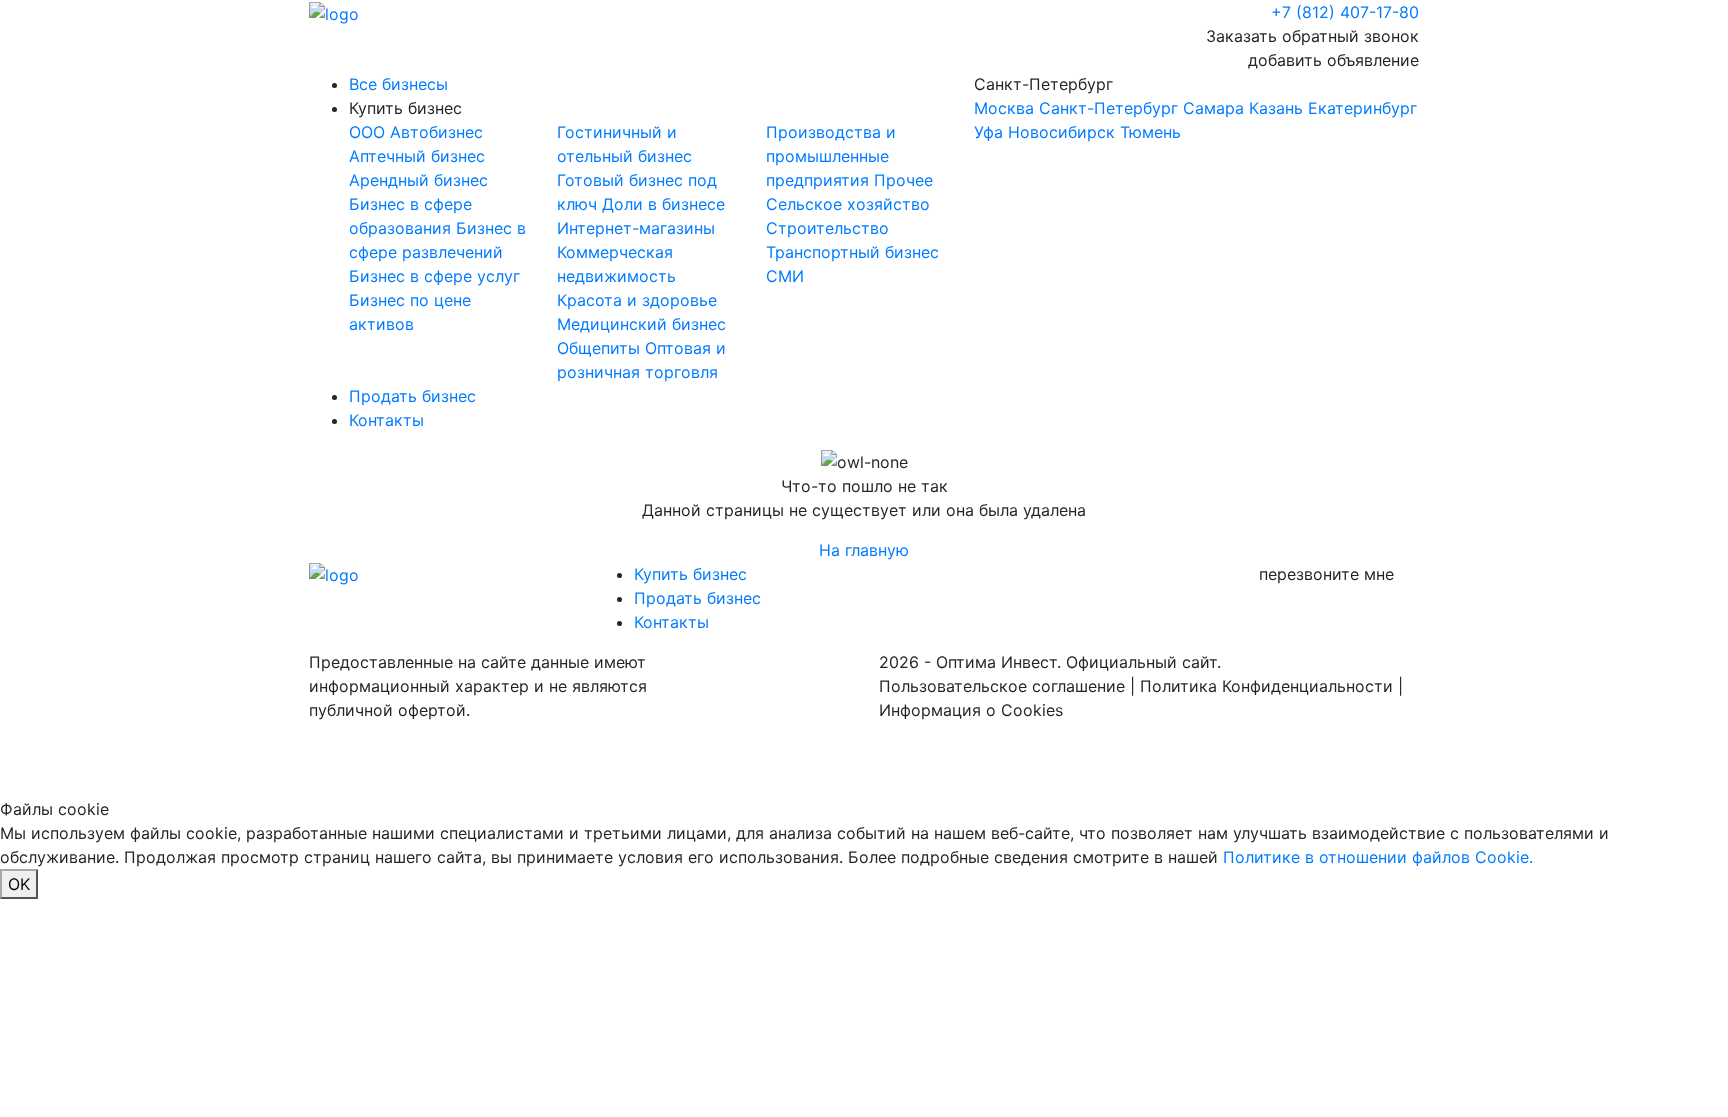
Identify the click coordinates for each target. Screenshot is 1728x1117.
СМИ (785, 276)
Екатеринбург (1362, 108)
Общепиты (601, 348)
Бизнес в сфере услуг (434, 276)
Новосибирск (1061, 132)
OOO (369, 132)
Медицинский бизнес (641, 324)
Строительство (827, 228)
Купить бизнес (405, 108)
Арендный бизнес (418, 180)
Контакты (386, 420)
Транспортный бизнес (852, 252)
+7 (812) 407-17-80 (1345, 12)
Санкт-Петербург (1195, 108)
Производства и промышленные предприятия (831, 156)
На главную (864, 550)
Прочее (903, 180)
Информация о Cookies (971, 710)
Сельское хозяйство (848, 204)
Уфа (988, 132)
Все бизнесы (398, 84)
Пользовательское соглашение (1002, 686)
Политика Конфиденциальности (1266, 686)
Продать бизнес (412, 396)
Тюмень (1150, 132)
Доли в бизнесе (663, 204)
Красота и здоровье (637, 300)
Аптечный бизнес (417, 156)
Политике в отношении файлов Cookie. (1378, 857)
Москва (1004, 108)
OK (19, 884)
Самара (1213, 108)
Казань (1276, 108)
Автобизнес (436, 132)
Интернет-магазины (636, 228)
